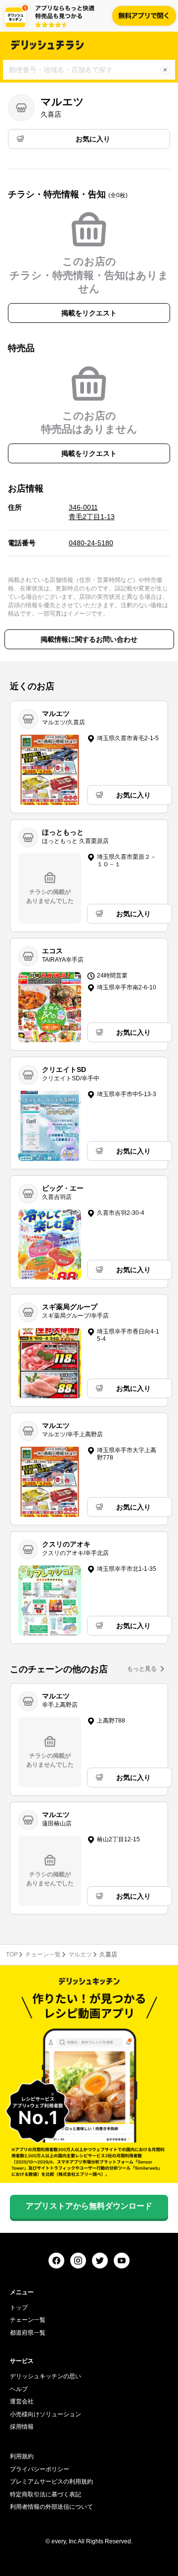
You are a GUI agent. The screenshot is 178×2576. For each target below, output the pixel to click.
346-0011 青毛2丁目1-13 (92, 512)
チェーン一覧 (43, 1954)
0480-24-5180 (91, 543)
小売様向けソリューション (45, 2414)
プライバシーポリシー (40, 2469)
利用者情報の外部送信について (51, 2507)
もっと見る (142, 1669)
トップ (19, 2308)
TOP (12, 1954)
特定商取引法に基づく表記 (45, 2494)
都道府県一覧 (28, 2333)
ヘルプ (19, 2389)
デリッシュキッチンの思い (45, 2376)
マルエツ (80, 1954)
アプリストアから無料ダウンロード (89, 2206)
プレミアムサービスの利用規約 (51, 2482)
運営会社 (22, 2401)
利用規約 (22, 2456)
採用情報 (22, 2427)
